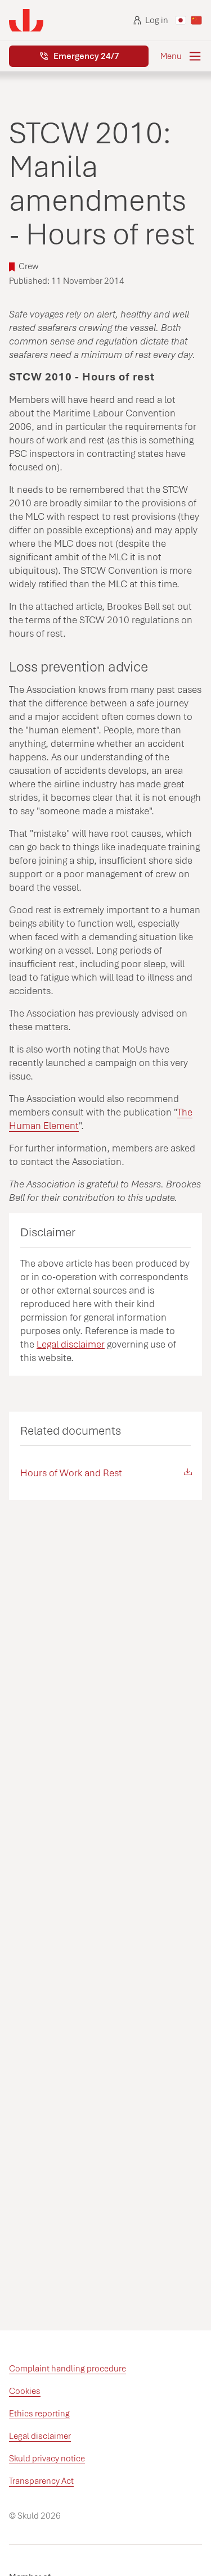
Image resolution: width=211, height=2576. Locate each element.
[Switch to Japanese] (181, 20)
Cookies (25, 2391)
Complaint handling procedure (68, 2369)
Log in (157, 20)
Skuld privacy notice (47, 2459)
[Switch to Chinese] (196, 20)
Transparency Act (41, 2481)
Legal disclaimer (71, 1344)
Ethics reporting (39, 2414)
